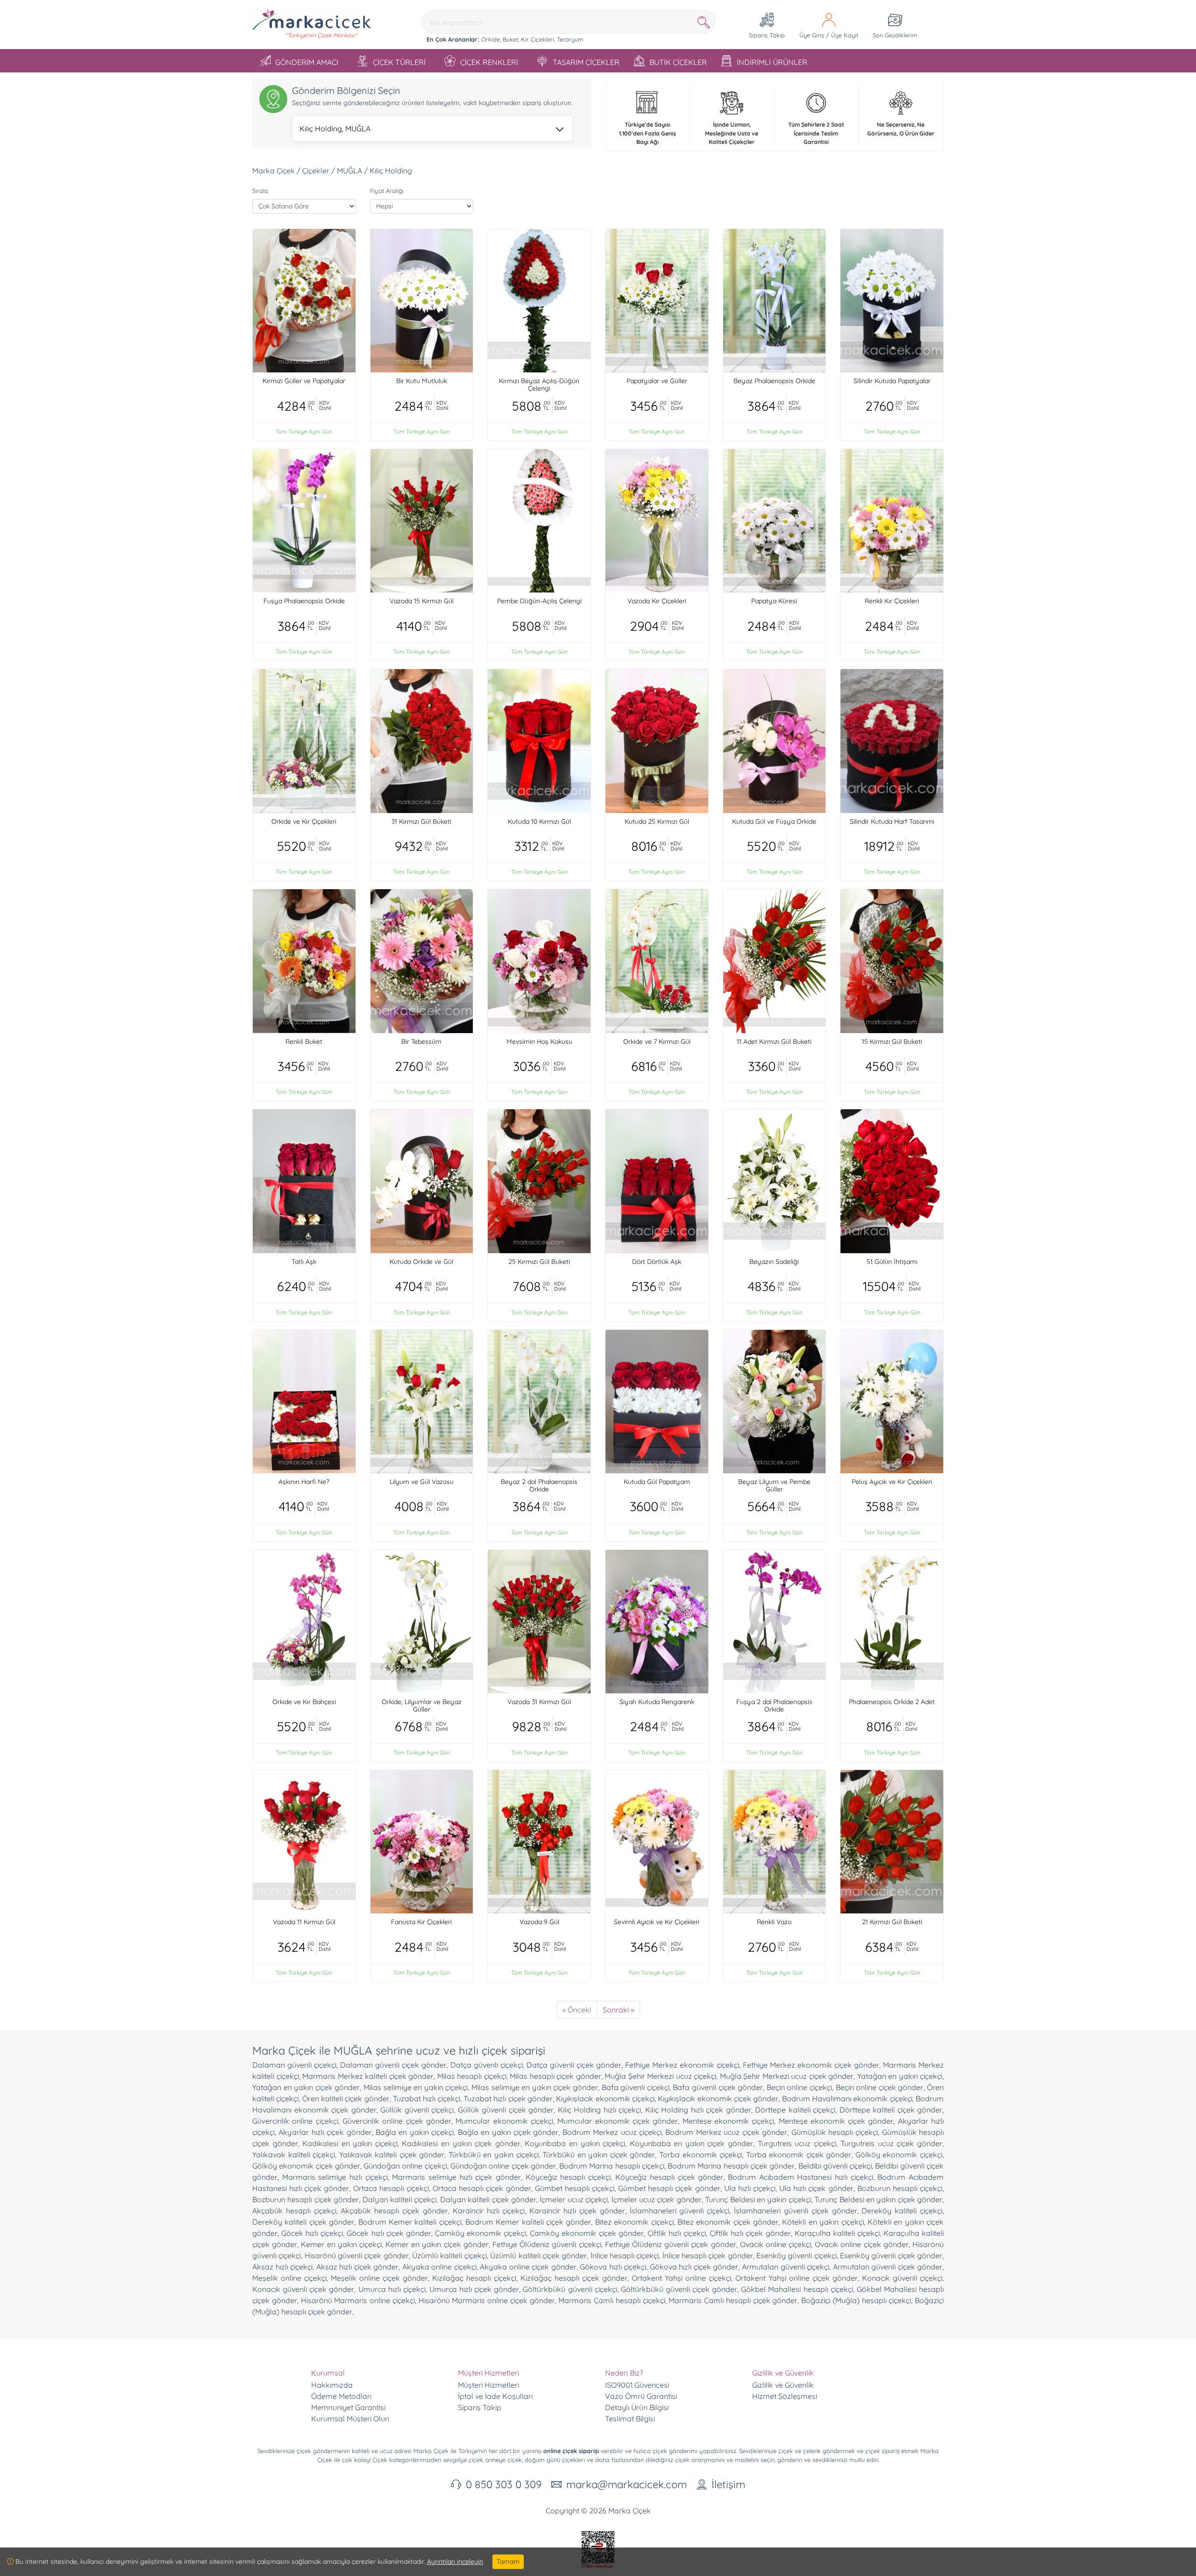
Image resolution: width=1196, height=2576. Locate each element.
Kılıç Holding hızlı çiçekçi (600, 2110)
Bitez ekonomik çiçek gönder (728, 2222)
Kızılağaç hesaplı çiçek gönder (574, 2278)
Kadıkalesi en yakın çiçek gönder (461, 2143)
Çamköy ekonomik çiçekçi (481, 2233)
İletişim (728, 2484)
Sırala (260, 191)
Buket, (511, 39)
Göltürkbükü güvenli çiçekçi (570, 2289)
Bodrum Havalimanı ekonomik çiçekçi (847, 2098)
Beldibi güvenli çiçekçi (835, 2166)
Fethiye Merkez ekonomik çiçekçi (682, 2065)
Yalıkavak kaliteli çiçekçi (294, 2155)
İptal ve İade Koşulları (495, 2396)
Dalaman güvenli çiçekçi (294, 2065)
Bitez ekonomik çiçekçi (634, 2222)
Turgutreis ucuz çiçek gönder (891, 2143)
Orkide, (491, 39)
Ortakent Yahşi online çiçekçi (681, 2278)
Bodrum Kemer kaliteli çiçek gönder (528, 2222)
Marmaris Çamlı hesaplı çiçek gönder (733, 2300)
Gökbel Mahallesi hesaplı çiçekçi (797, 2289)
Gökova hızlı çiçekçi (613, 2267)
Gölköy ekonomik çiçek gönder (306, 2166)
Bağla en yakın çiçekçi (415, 2132)
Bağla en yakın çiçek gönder (508, 2132)
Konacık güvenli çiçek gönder (303, 2289)
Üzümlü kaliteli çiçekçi (449, 2255)
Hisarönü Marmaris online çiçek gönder (487, 2300)
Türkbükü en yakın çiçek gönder (599, 2155)
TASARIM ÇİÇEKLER (586, 62)
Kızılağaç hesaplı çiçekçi (474, 2278)
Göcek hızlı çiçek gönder (389, 2233)
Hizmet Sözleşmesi (785, 2396)
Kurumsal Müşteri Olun (350, 2419)
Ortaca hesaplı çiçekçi (391, 2188)
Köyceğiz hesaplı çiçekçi (568, 2177)
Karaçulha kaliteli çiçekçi (837, 2233)
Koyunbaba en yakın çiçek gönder (691, 2143)
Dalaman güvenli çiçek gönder (393, 2065)
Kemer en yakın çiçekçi (341, 2244)
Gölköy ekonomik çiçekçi (899, 2155)
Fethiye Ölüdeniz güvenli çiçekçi (547, 2244)
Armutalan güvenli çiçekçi (786, 2267)
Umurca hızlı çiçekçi (392, 2289)
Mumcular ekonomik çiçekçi (504, 2121)
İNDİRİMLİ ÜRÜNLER (772, 62)
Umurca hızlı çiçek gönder (474, 2289)
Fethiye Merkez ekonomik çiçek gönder (811, 2065)
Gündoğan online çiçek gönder (503, 2166)
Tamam (508, 2562)
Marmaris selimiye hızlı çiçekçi (335, 2177)
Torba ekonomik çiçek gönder (799, 2155)
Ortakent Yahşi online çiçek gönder (797, 2278)
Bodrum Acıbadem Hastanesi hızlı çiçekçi (801, 2177)
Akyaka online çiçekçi (439, 2267)
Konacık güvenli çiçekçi (902, 2278)
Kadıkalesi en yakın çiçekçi (350, 2143)
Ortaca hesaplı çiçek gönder (482, 2188)
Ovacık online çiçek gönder (862, 2244)
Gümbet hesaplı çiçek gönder (669, 2188)
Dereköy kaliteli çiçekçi (902, 2211)
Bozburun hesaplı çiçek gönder (306, 2199)
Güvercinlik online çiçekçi (295, 2121)
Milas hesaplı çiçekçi (472, 2076)
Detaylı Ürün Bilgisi (637, 2407)
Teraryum (570, 39)
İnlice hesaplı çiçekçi (625, 2255)
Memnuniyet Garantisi (348, 2407)
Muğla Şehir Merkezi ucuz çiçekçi (660, 2076)
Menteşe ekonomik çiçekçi (729, 2121)
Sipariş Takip (480, 2407)
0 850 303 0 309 (504, 2484)
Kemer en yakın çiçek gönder (437, 2244)
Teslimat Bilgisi (630, 2419)
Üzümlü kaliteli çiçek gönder (538, 2255)
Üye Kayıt (845, 35)
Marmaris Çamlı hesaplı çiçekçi (612, 2300)
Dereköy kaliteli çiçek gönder (303, 2222)
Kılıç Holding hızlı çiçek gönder (698, 2110)
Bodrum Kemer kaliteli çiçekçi (410, 2222)
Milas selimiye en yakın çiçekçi (416, 2087)
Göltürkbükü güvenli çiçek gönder (679, 2289)
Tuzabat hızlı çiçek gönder (508, 2098)
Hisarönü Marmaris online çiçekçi (358, 2300)
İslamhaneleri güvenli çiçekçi (680, 2211)
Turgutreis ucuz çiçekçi (797, 2143)
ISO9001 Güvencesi (637, 2385)
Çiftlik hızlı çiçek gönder (750, 2233)
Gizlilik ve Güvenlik (783, 2385)
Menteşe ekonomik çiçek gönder (836, 2121)
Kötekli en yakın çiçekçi (823, 2222)
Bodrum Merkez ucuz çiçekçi (612, 2132)
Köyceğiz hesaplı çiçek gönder (669, 2177)
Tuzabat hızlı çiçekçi (427, 2098)
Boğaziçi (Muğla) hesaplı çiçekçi (856, 2300)
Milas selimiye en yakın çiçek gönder (535, 2087)
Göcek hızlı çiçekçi (312, 2233)
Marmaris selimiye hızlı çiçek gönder (456, 2177)
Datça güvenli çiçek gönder (574, 2065)
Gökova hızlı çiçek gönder (694, 2267)
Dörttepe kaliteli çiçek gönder (891, 2110)
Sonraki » (618, 2010)
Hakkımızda (332, 2385)
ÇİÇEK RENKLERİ (489, 62)
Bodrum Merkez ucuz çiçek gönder (726, 2132)
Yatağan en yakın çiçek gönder (306, 2087)
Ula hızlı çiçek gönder (816, 2188)
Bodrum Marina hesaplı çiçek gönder (731, 2166)
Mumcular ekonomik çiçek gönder (618, 2121)
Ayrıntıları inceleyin (455, 2562)
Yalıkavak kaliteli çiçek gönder (392, 2155)
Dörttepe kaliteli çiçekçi (795, 2110)
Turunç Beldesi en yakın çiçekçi (758, 2199)
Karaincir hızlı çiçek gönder (577, 2211)
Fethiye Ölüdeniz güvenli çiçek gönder (671, 2244)
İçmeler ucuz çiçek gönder (657, 2199)
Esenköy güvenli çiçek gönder (891, 2255)
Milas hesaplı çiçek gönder (555, 2076)
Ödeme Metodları (341, 2396)
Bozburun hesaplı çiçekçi (900, 2188)
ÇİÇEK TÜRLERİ (399, 62)
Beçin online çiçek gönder (880, 2087)
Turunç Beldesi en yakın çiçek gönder (878, 2199)
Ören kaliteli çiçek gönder (346, 2098)
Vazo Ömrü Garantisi (641, 2396)
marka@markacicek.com (626, 2484)
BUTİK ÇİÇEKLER (678, 62)
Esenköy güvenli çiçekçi (797, 2255)
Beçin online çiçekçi (799, 2087)
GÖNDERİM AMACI (307, 62)
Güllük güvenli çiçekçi (417, 2110)
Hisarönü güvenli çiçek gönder (357, 2255)
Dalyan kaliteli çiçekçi (400, 2199)
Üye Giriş (812, 35)
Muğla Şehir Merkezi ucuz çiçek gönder (787, 2076)
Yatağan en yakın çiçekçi (900, 2076)
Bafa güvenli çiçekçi (636, 2087)
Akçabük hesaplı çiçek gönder (394, 2211)
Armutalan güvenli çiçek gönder (888, 2267)
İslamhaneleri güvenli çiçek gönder (795, 2211)
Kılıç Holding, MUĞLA (335, 128)
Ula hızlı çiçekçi (750, 2188)
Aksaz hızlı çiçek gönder (358, 2267)
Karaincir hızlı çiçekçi (489, 2211)
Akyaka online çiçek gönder (528, 2267)
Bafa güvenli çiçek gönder (718, 2087)
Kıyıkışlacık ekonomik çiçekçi (605, 2098)
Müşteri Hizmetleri (488, 2385)
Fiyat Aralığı (387, 191)
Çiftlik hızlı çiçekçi (677, 2233)
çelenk (812, 2451)
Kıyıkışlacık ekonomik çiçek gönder (718, 2098)
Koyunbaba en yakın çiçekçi (575, 2143)
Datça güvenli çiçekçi (487, 2065)
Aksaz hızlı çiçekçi (282, 2267)
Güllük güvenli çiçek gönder (506, 2110)
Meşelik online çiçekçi (289, 2278)
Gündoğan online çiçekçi (405, 2166)
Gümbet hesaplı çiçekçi (575, 2188)
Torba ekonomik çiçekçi (701, 2155)
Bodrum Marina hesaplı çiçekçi (612, 2166)
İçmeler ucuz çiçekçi (574, 2199)
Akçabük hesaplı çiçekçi (294, 2211)
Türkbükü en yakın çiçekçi (494, 2155)
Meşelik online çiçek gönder (379, 2278)
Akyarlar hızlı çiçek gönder (325, 2132)
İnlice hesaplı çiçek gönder (708, 2255)
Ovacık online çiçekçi (776, 2244)
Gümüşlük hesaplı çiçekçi (835, 2132)
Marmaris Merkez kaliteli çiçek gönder (368, 2076)
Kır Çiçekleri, (538, 39)
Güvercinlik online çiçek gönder (397, 2121)
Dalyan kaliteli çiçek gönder (488, 2199)
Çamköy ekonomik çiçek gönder (587, 2233)
